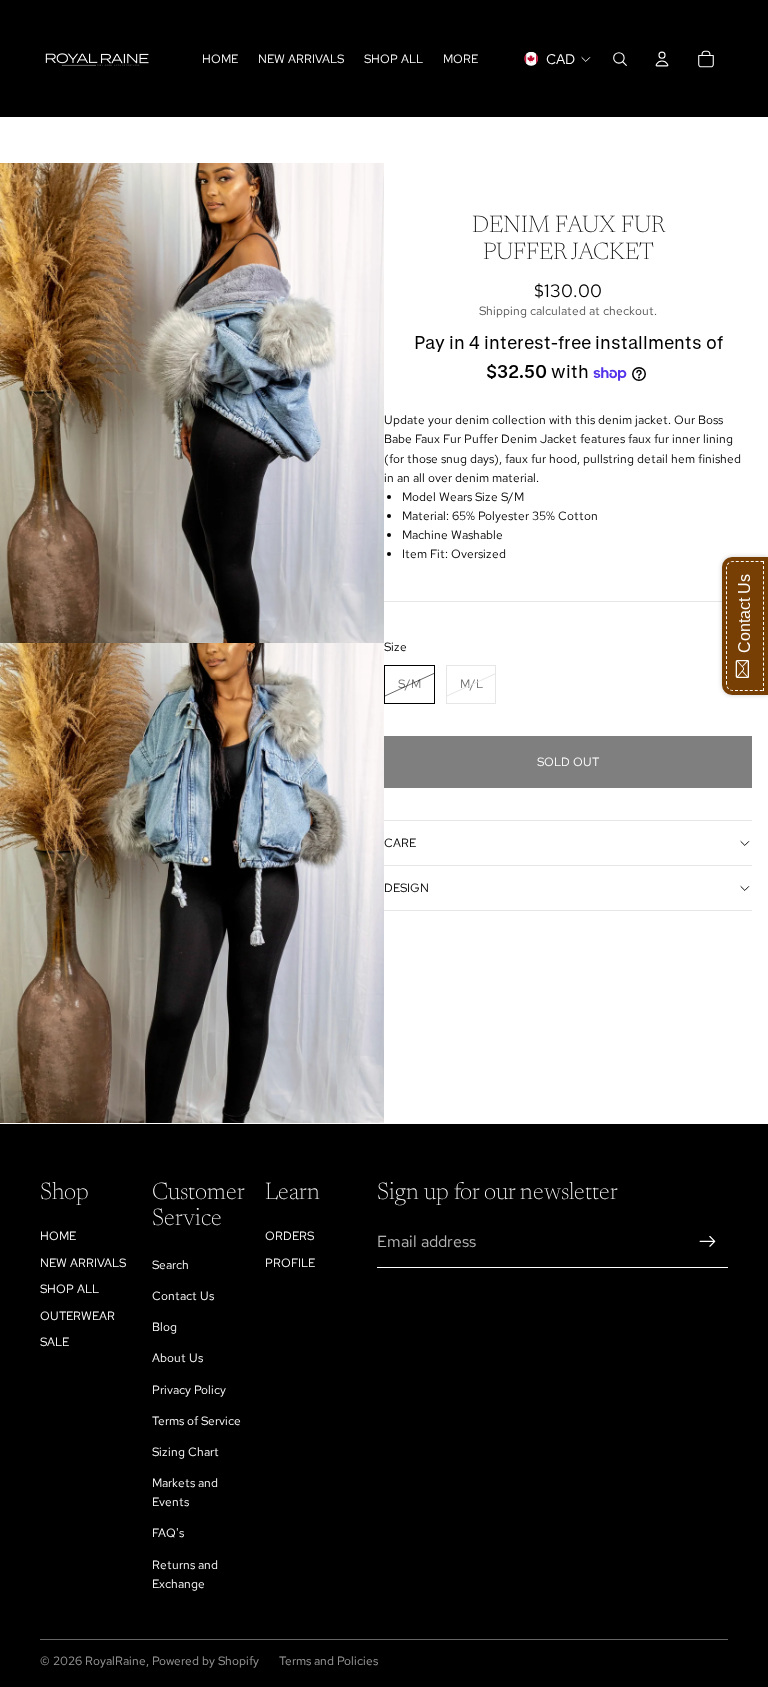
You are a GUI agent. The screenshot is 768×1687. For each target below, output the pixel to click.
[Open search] (620, 59)
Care (400, 843)
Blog (164, 1327)
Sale (54, 1342)
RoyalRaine (115, 1661)
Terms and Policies (328, 1661)
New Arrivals (83, 1263)
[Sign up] (708, 1242)
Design (406, 888)
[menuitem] (460, 58)
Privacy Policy (189, 1390)
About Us (177, 1358)
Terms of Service (196, 1421)
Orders (289, 1236)
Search (170, 1265)
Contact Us (183, 1296)
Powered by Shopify (205, 1661)
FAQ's (168, 1533)
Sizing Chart (185, 1452)
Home (58, 1236)
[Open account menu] (662, 59)
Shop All (69, 1289)
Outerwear (77, 1316)
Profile (290, 1263)
